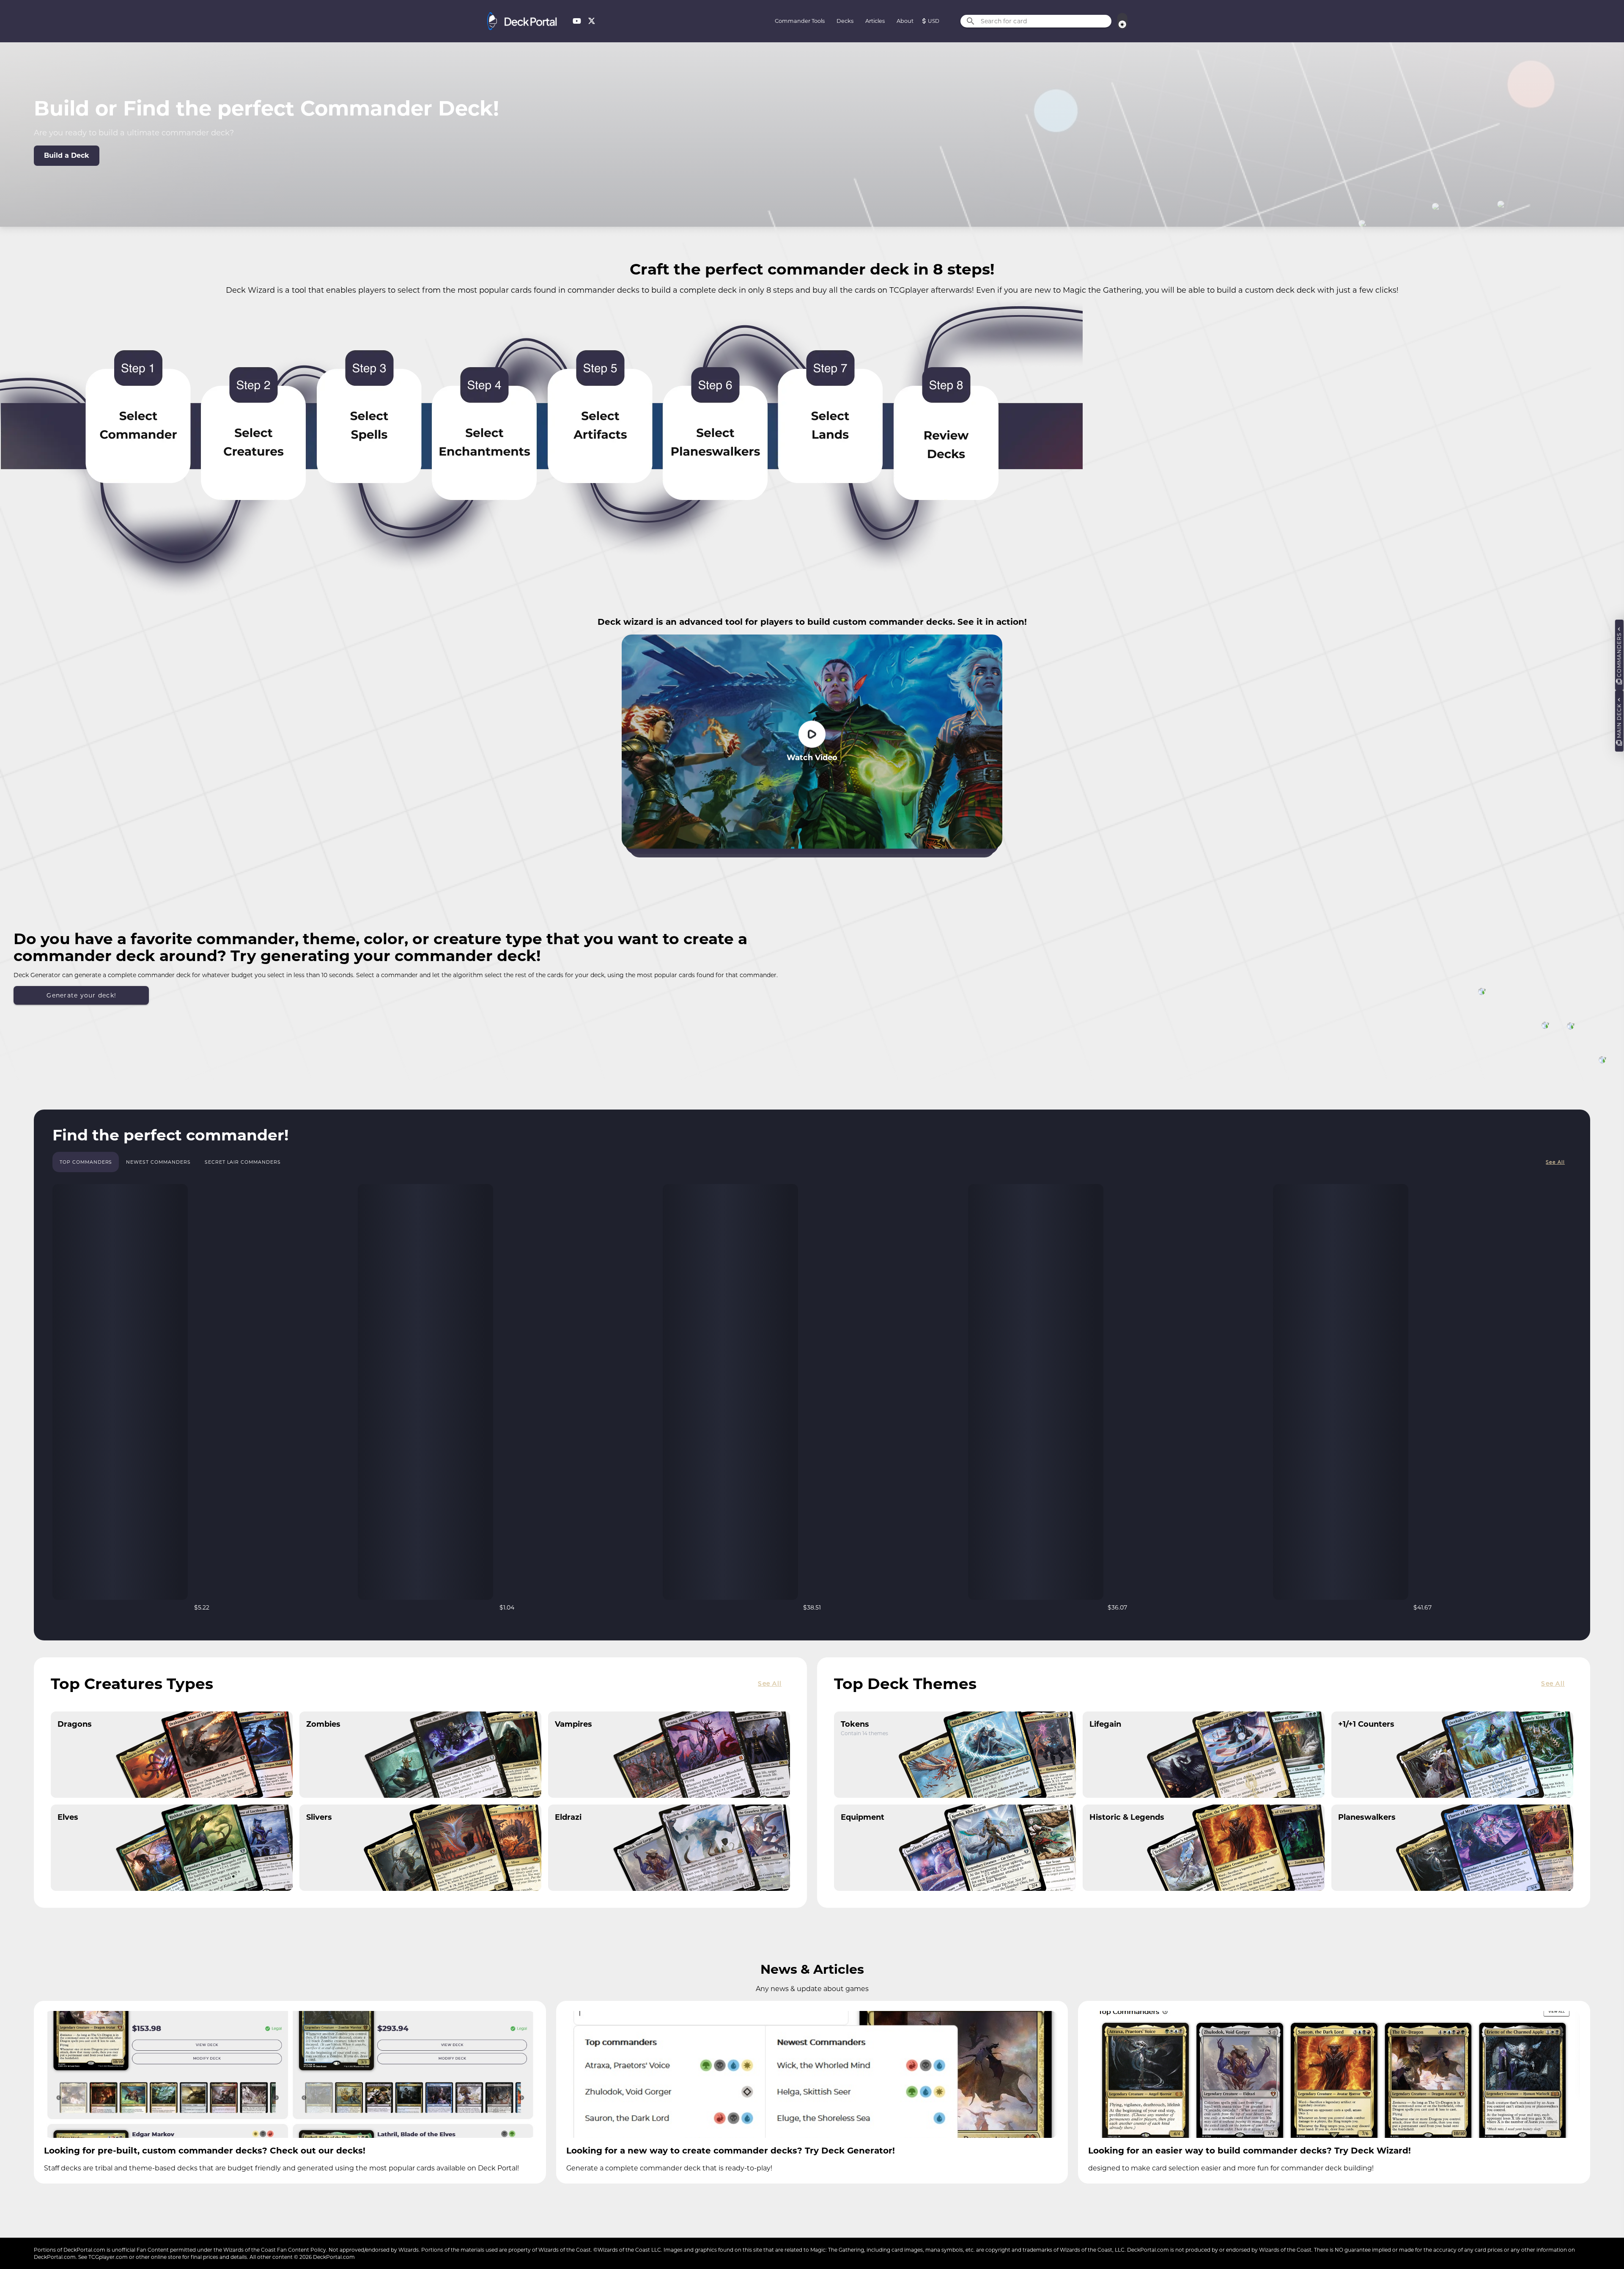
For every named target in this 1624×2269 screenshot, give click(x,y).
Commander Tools (800, 21)
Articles (875, 21)
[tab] (86, 1162)
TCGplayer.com (108, 2257)
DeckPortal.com (84, 2250)
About (905, 21)
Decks (845, 21)
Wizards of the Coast (250, 2250)
